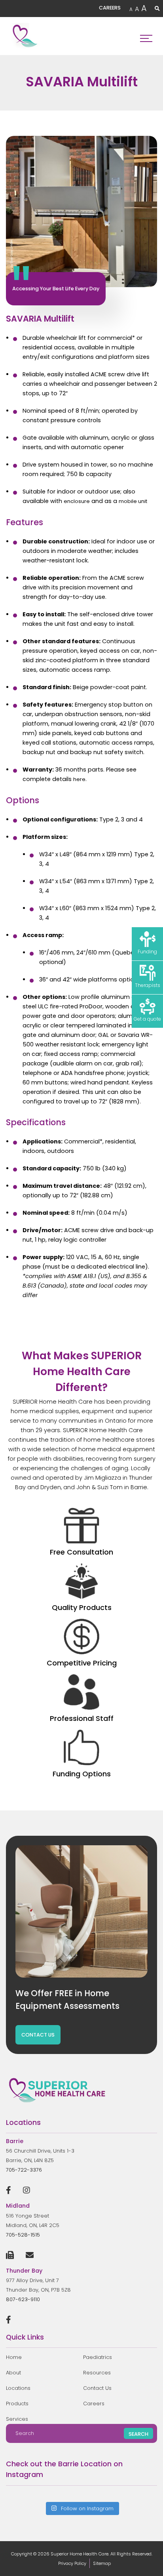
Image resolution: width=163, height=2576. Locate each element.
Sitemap (102, 2563)
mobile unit (133, 501)
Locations (18, 2388)
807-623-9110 (23, 2299)
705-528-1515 (23, 2235)
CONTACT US (38, 2035)
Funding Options (82, 1774)
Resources (97, 2373)
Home (14, 2357)
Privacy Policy (72, 2563)
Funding (147, 952)
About (13, 2373)
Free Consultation (81, 1552)
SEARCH (138, 2434)
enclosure (77, 501)
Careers (94, 2404)
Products (17, 2404)
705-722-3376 (24, 2170)
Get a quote (147, 1019)
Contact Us (97, 2388)
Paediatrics (98, 2357)
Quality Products (82, 1607)
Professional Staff (82, 1718)
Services (17, 2419)
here (79, 779)
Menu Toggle (146, 36)
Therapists (148, 985)
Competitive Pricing (82, 1663)
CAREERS (110, 8)
